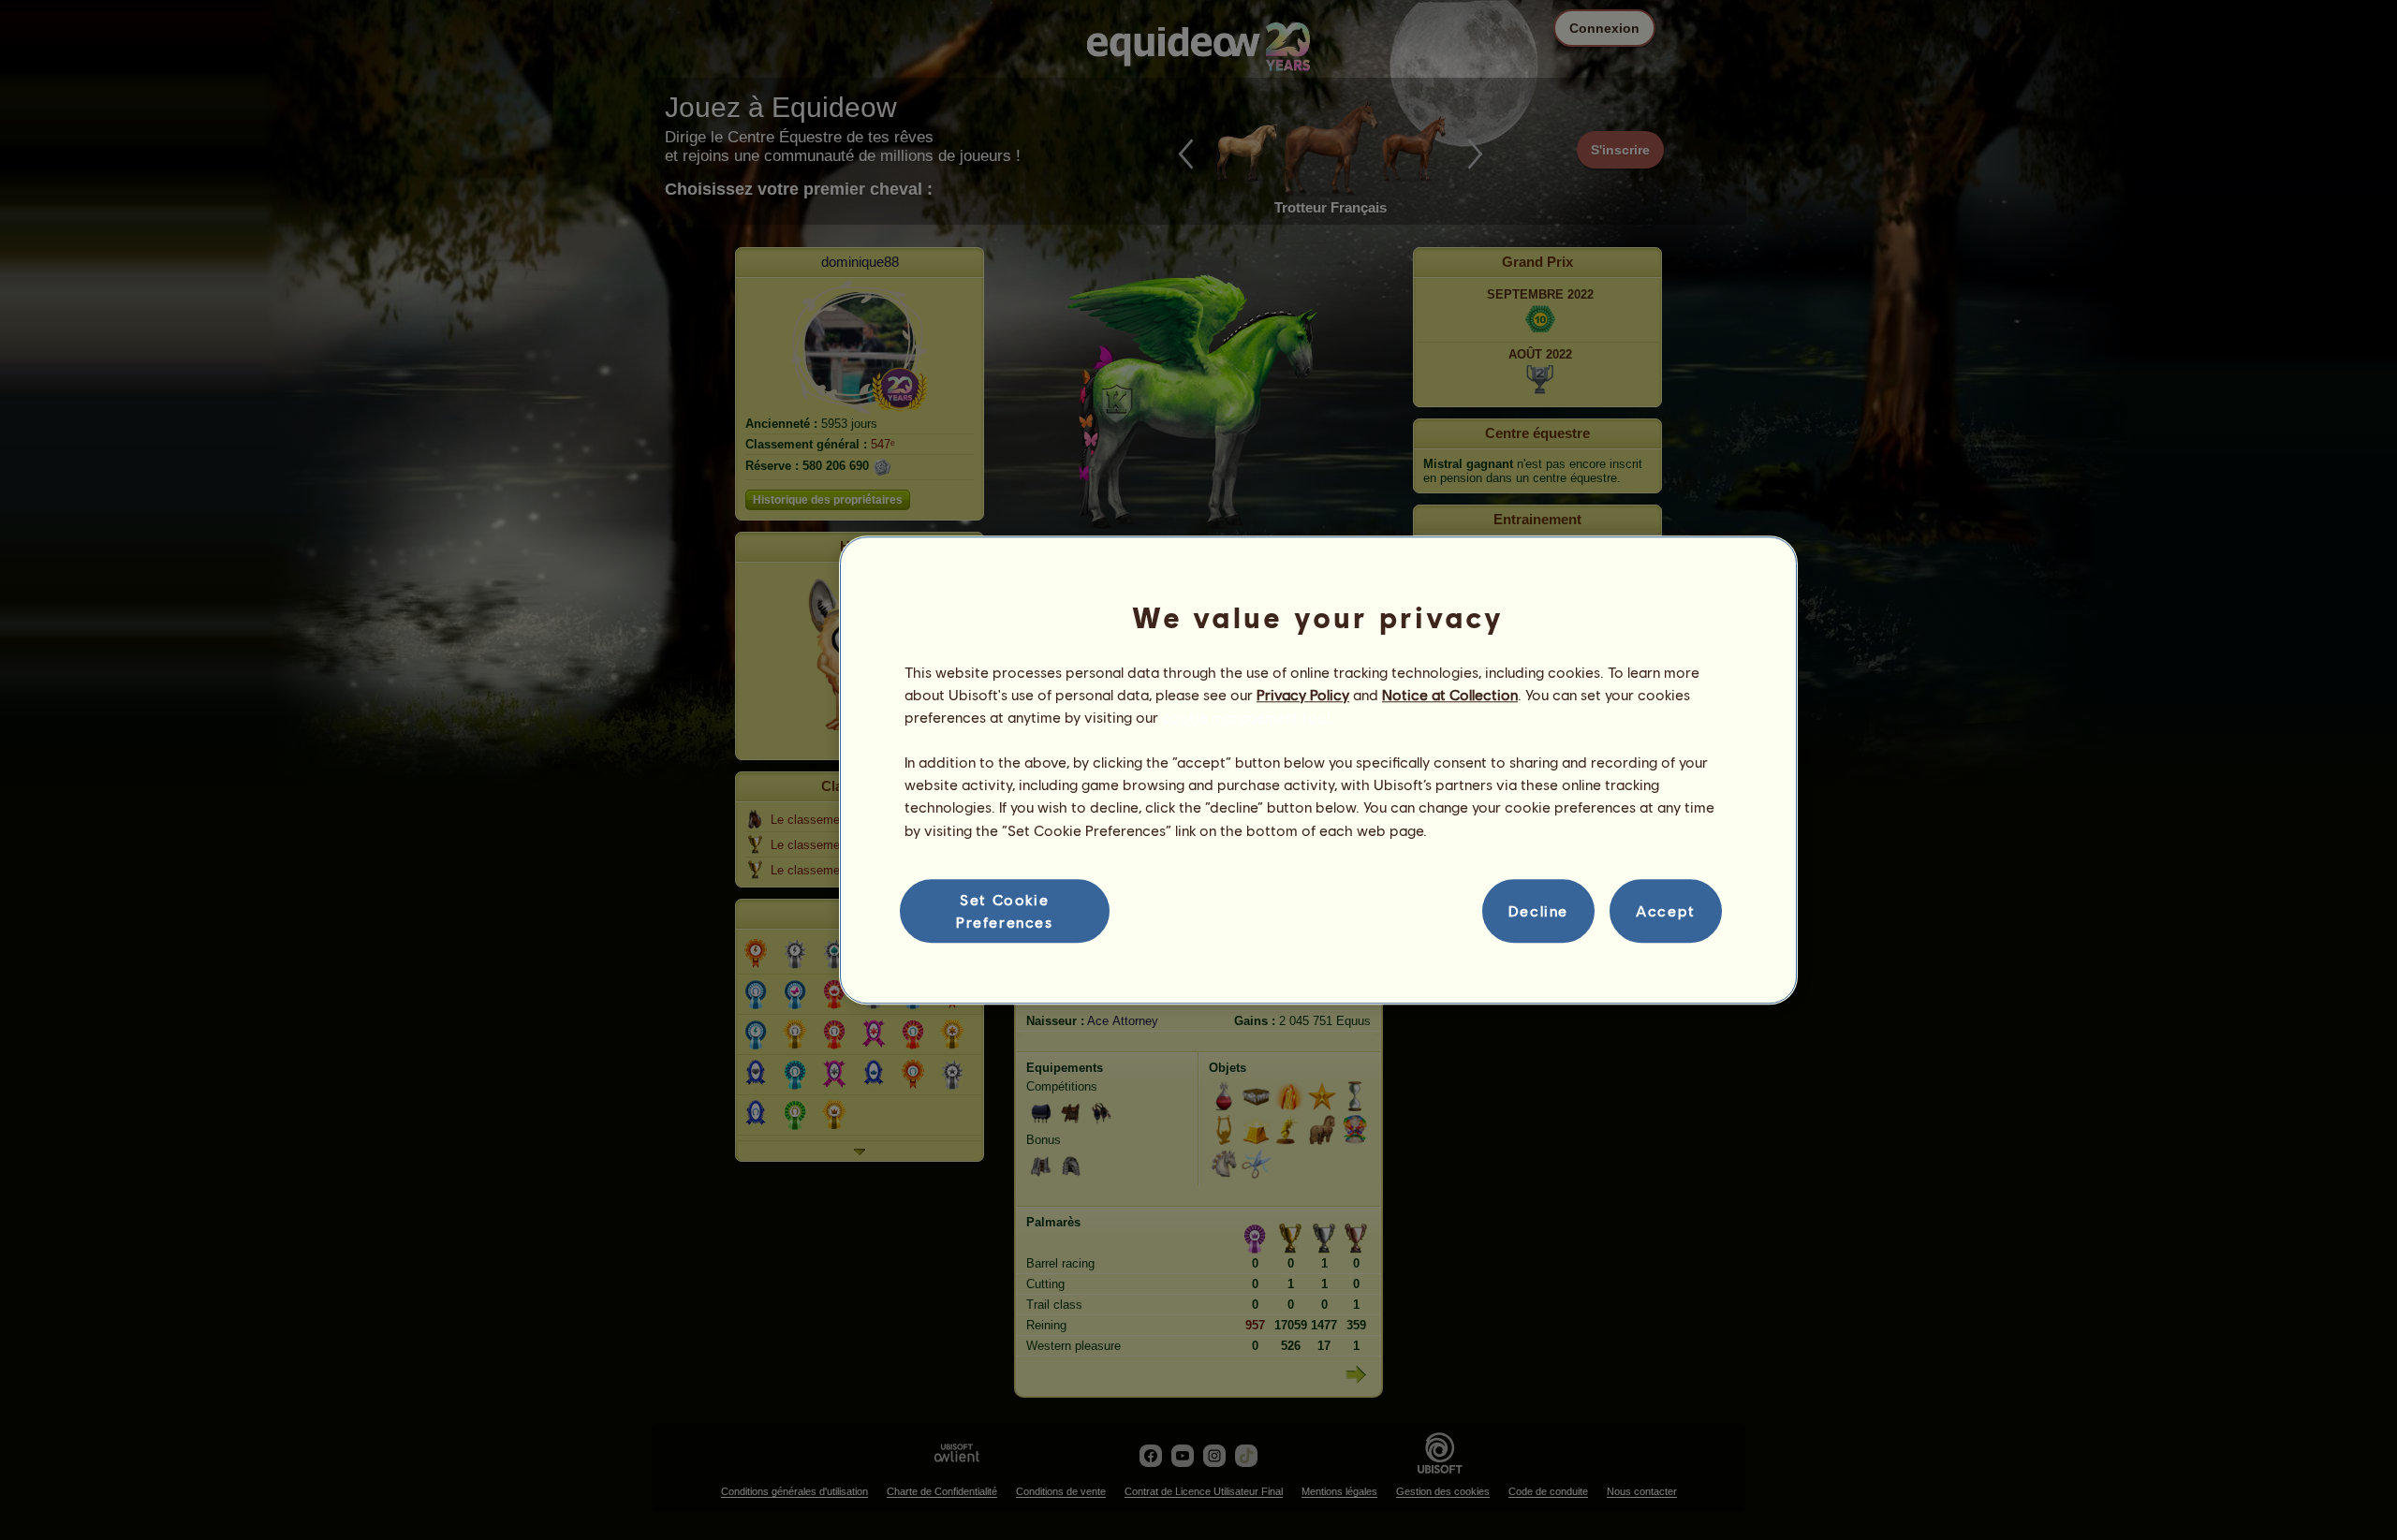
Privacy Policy (1303, 694)
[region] (1318, 770)
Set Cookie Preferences (1005, 910)
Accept (1666, 910)
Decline (1538, 910)
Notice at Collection (1450, 694)
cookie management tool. (1248, 717)
